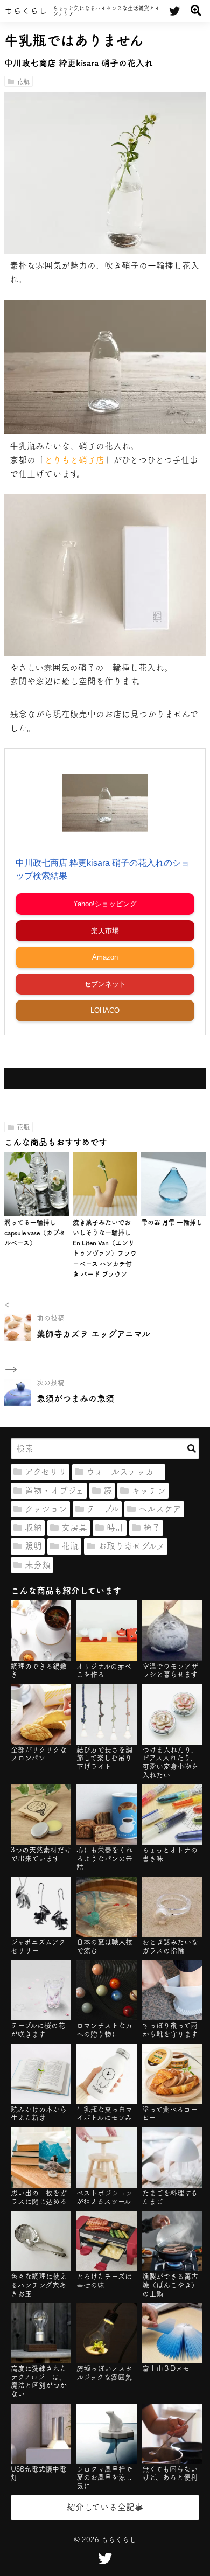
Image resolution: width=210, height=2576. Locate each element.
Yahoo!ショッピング (105, 904)
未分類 (38, 1565)
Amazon (105, 957)
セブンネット (105, 984)
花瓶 (23, 81)
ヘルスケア (160, 1509)
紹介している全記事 (105, 2507)
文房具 (74, 1528)
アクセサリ (46, 1472)
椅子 (152, 1528)
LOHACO (105, 1010)
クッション (46, 1509)
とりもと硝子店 (74, 460)
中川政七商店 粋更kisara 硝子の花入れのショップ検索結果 (103, 869)
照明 (33, 1546)
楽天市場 (105, 931)
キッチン (149, 1490)
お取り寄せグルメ (131, 1546)
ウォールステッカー (124, 1472)
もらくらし (26, 11)
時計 (115, 1528)
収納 (33, 1528)
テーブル (103, 1509)
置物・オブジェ (54, 1490)
